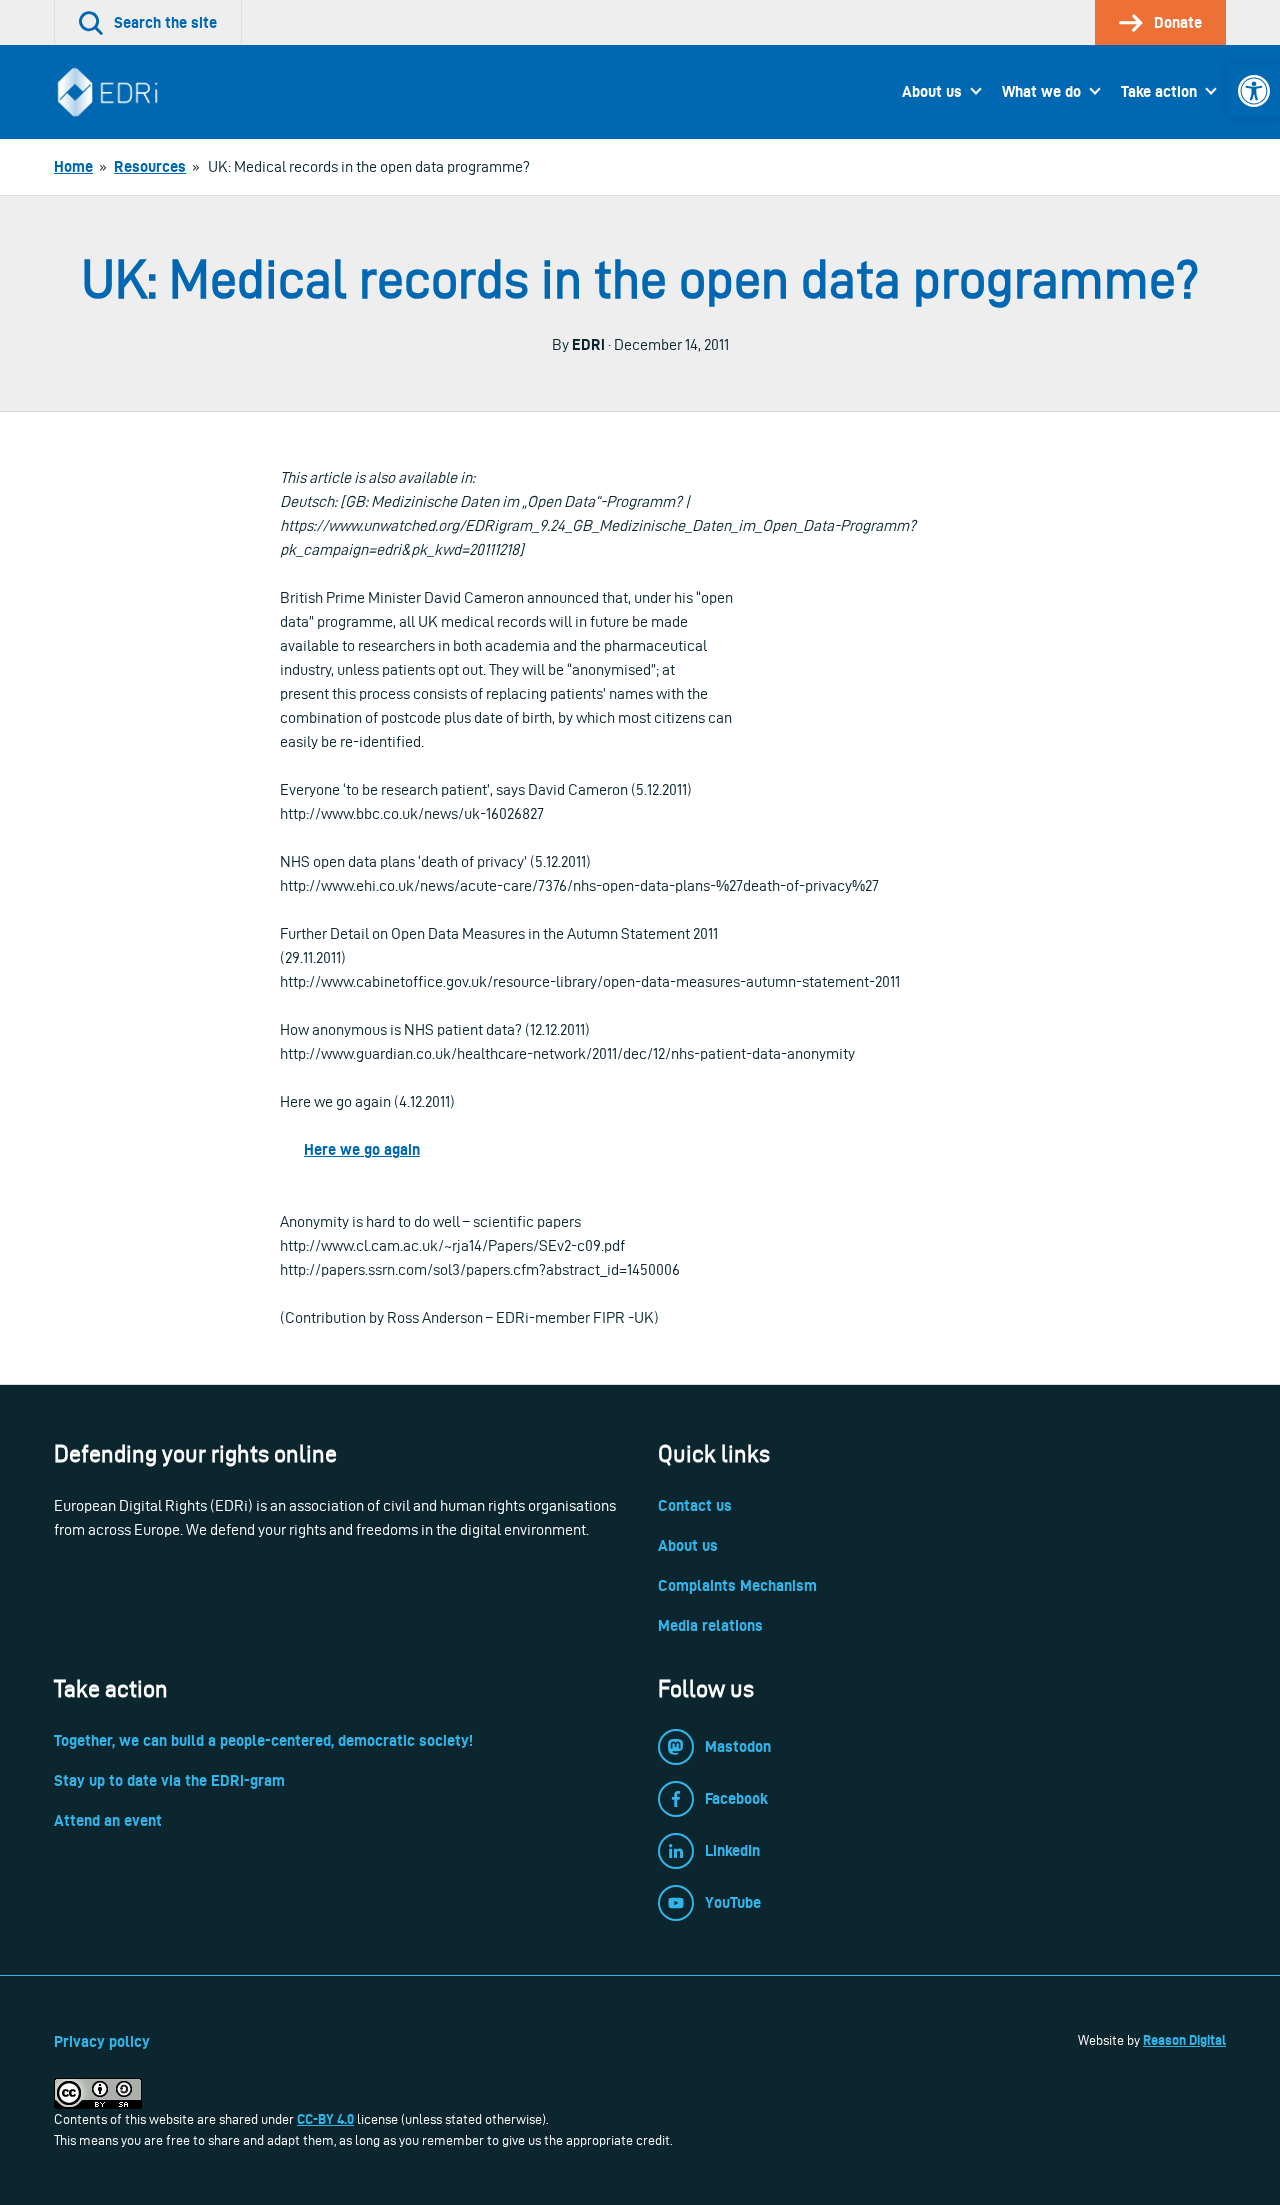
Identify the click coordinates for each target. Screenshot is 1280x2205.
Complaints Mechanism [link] (737, 1585)
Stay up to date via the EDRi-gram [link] (169, 1780)
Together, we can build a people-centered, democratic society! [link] (263, 1740)
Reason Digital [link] (1184, 2040)
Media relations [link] (710, 1625)
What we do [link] (1041, 91)
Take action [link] (1159, 91)
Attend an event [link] (108, 1820)
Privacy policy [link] (102, 2041)
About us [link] (932, 91)
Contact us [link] (695, 1505)
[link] (1254, 91)
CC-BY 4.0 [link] (325, 2119)
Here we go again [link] (362, 1149)
